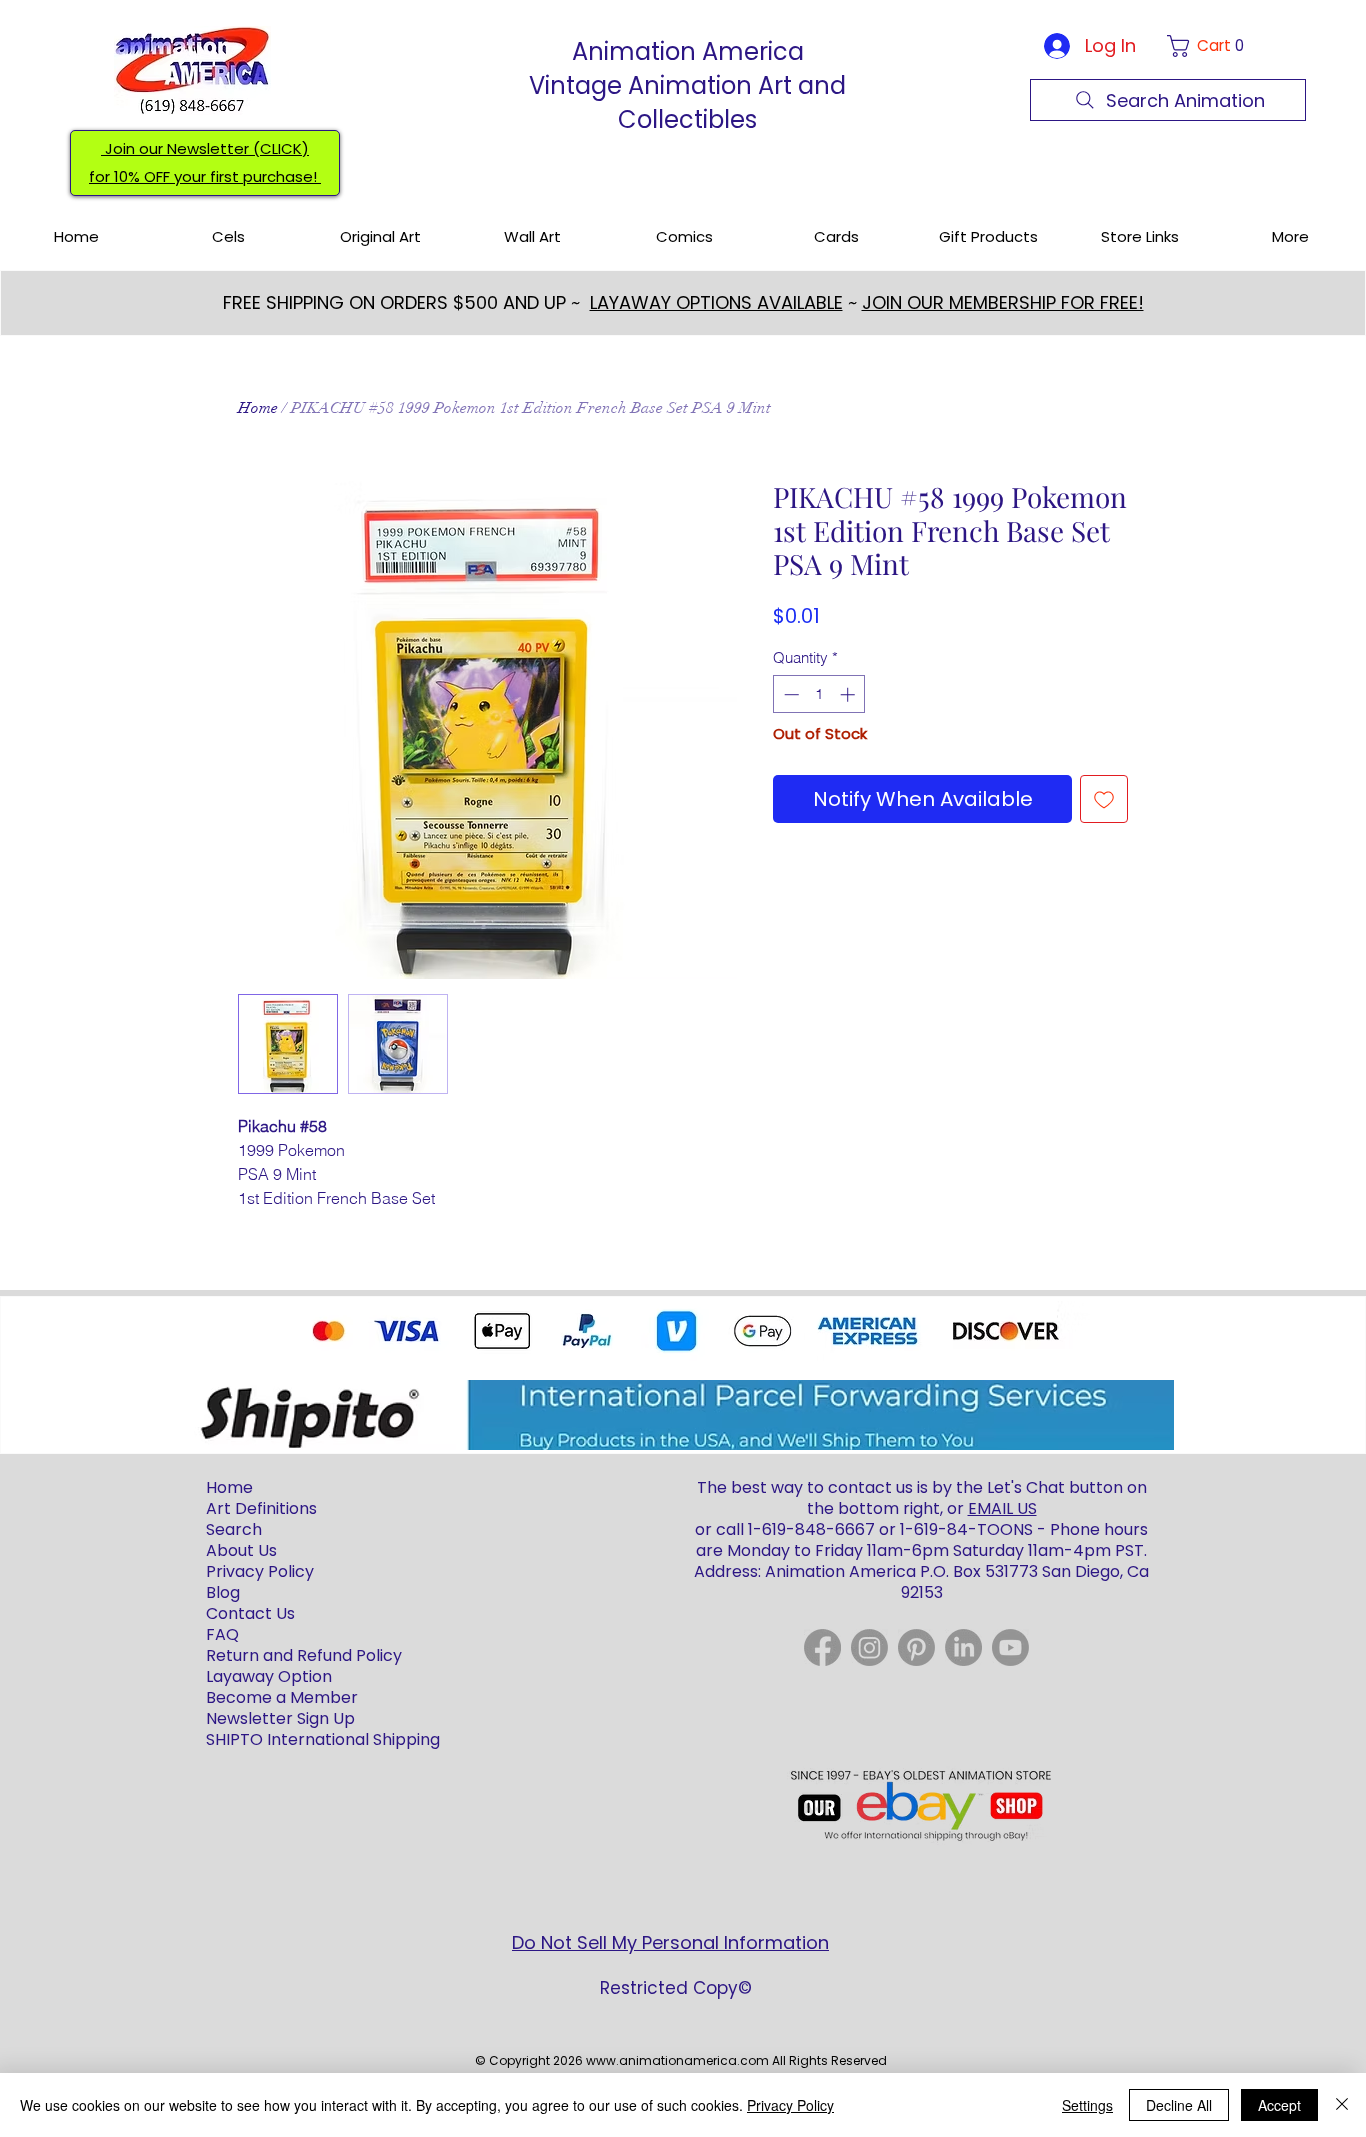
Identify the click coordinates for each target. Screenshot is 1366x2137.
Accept (1279, 2105)
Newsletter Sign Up (280, 1718)
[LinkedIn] (963, 1647)
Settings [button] (1087, 2105)
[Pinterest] (916, 1647)
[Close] (1342, 2105)
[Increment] (849, 694)
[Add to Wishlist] (1104, 799)
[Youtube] (1010, 1647)
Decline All (1179, 2105)
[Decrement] (789, 694)
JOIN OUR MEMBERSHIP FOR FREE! (1003, 302)
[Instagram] (869, 1647)
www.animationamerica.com (677, 2060)
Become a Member (282, 1697)
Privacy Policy (790, 2105)
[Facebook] (822, 1647)
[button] (1209, 46)
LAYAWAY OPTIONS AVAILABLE (716, 302)
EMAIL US (1002, 1508)
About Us (241, 1550)
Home (258, 408)
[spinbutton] (819, 694)
